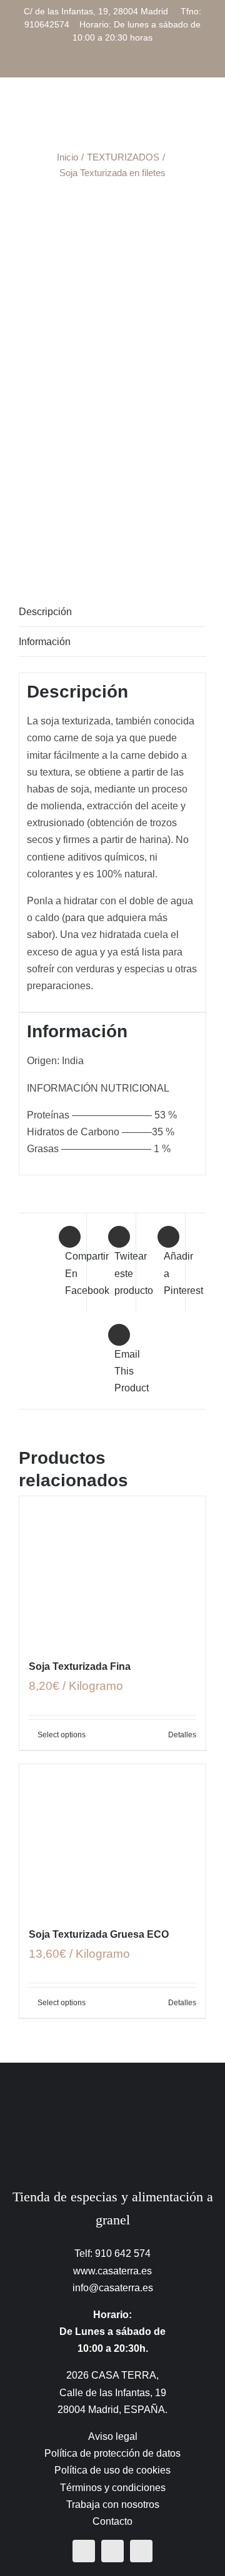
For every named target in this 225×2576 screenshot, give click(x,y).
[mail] (141, 2551)
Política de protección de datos (112, 2453)
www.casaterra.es (112, 2271)
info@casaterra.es (113, 2288)
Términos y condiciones (113, 2488)
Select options (62, 1735)
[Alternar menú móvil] (201, 112)
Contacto (112, 2521)
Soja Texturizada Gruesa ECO (99, 1934)
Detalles (182, 1735)
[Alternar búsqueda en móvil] (179, 112)
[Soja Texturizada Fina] (112, 1571)
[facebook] (84, 2551)
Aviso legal (113, 2436)
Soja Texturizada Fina (80, 1666)
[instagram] (112, 2551)
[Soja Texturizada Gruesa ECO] (112, 1838)
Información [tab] (45, 642)
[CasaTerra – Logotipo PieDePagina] (113, 2087)
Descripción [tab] (45, 612)
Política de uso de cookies (112, 2470)
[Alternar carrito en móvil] (156, 112)
